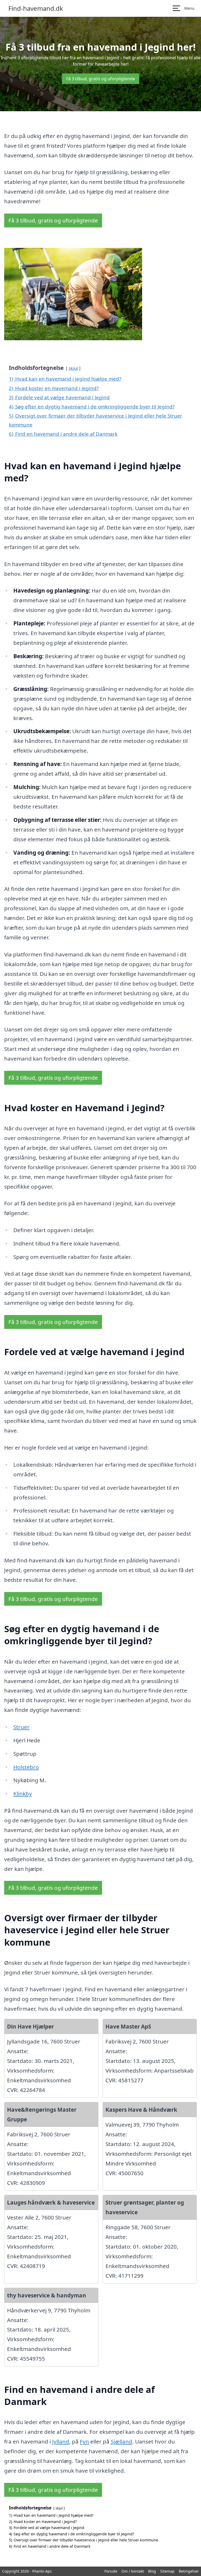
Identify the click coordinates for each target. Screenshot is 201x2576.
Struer (21, 1727)
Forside (111, 2571)
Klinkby (23, 1793)
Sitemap (167, 2571)
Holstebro (26, 1767)
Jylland (61, 2441)
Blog (152, 2571)
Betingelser (189, 2571)
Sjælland (121, 2441)
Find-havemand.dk (36, 8)
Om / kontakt (133, 2571)
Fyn (84, 2441)
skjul (73, 368)
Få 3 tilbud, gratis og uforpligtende (101, 79)
